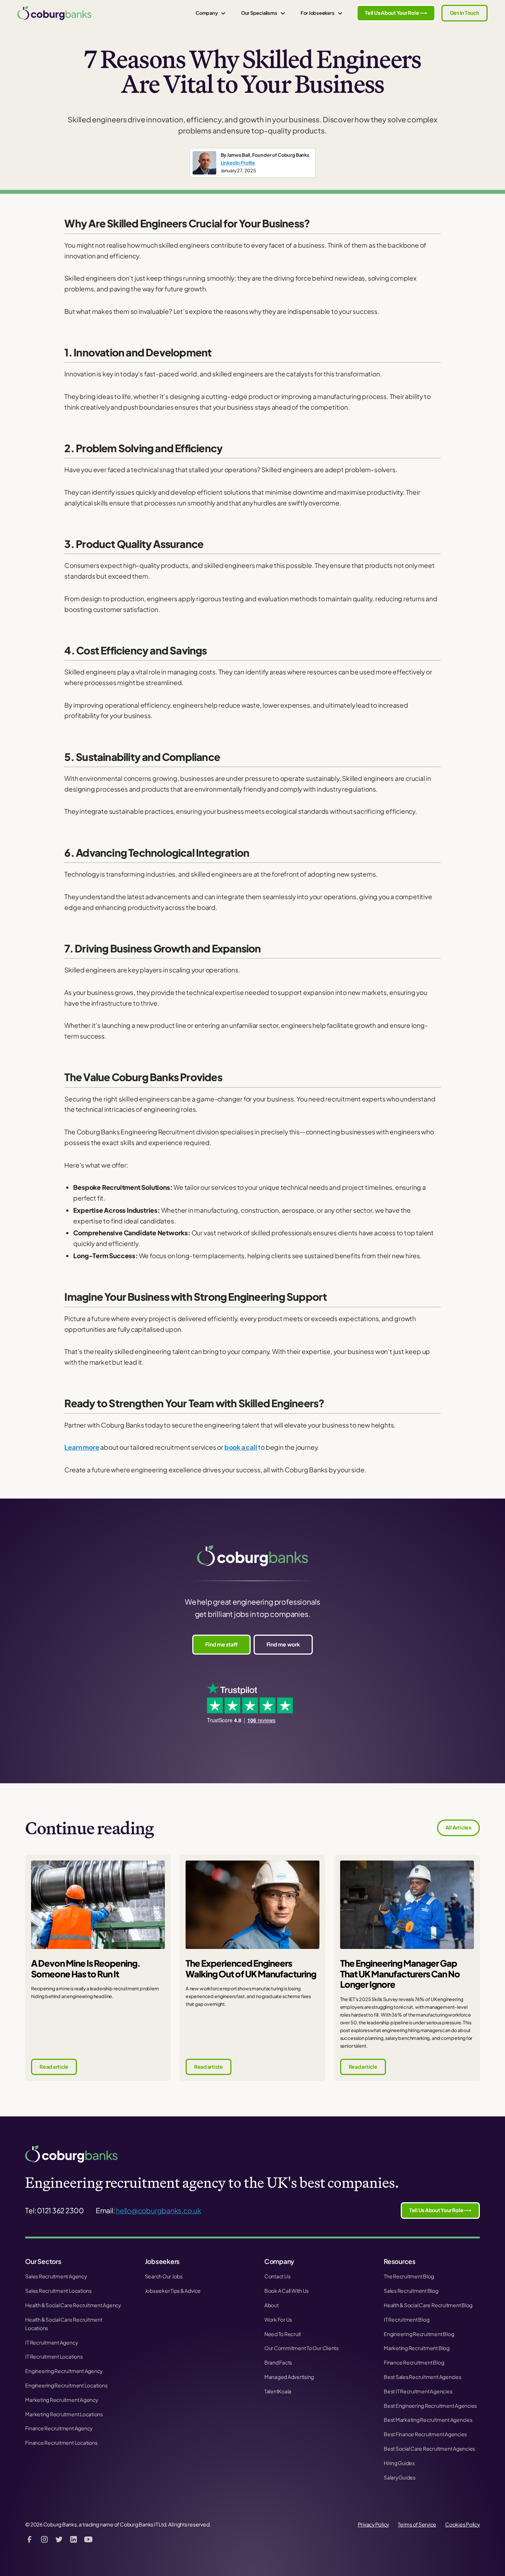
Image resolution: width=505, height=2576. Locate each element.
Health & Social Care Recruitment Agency (73, 2305)
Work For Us (278, 2320)
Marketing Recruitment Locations (64, 2414)
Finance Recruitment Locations (61, 2443)
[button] (211, 13)
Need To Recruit (283, 2334)
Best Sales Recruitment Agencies (423, 2377)
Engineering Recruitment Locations (66, 2385)
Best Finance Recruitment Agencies (425, 2434)
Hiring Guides (399, 2463)
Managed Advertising (289, 2377)
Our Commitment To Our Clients (301, 2348)
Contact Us (277, 2276)
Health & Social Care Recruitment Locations (64, 2324)
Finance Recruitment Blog (414, 2362)
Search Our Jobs (164, 2276)
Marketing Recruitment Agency (61, 2400)
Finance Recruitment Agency (59, 2428)
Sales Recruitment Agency (56, 2276)
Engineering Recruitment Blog (419, 2334)
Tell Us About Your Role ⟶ (396, 13)
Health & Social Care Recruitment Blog (428, 2305)
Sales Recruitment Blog (411, 2291)
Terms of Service (417, 2524)
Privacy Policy (374, 2524)
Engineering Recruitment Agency (64, 2371)
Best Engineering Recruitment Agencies (430, 2406)
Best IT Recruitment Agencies (418, 2391)
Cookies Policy (462, 2524)
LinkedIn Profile (238, 163)
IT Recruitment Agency (51, 2343)
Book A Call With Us (287, 2291)
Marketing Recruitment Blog (417, 2348)
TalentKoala (278, 2391)
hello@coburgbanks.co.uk (158, 2210)
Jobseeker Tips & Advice (173, 2291)
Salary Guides (400, 2477)
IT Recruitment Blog (406, 2320)
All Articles (458, 1827)
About (272, 2305)
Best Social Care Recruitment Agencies (429, 2449)
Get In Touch (465, 13)
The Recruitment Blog (409, 2276)
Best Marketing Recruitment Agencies (428, 2420)
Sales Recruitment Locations (58, 2291)
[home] (54, 13)
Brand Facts (278, 2362)
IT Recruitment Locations (54, 2357)
